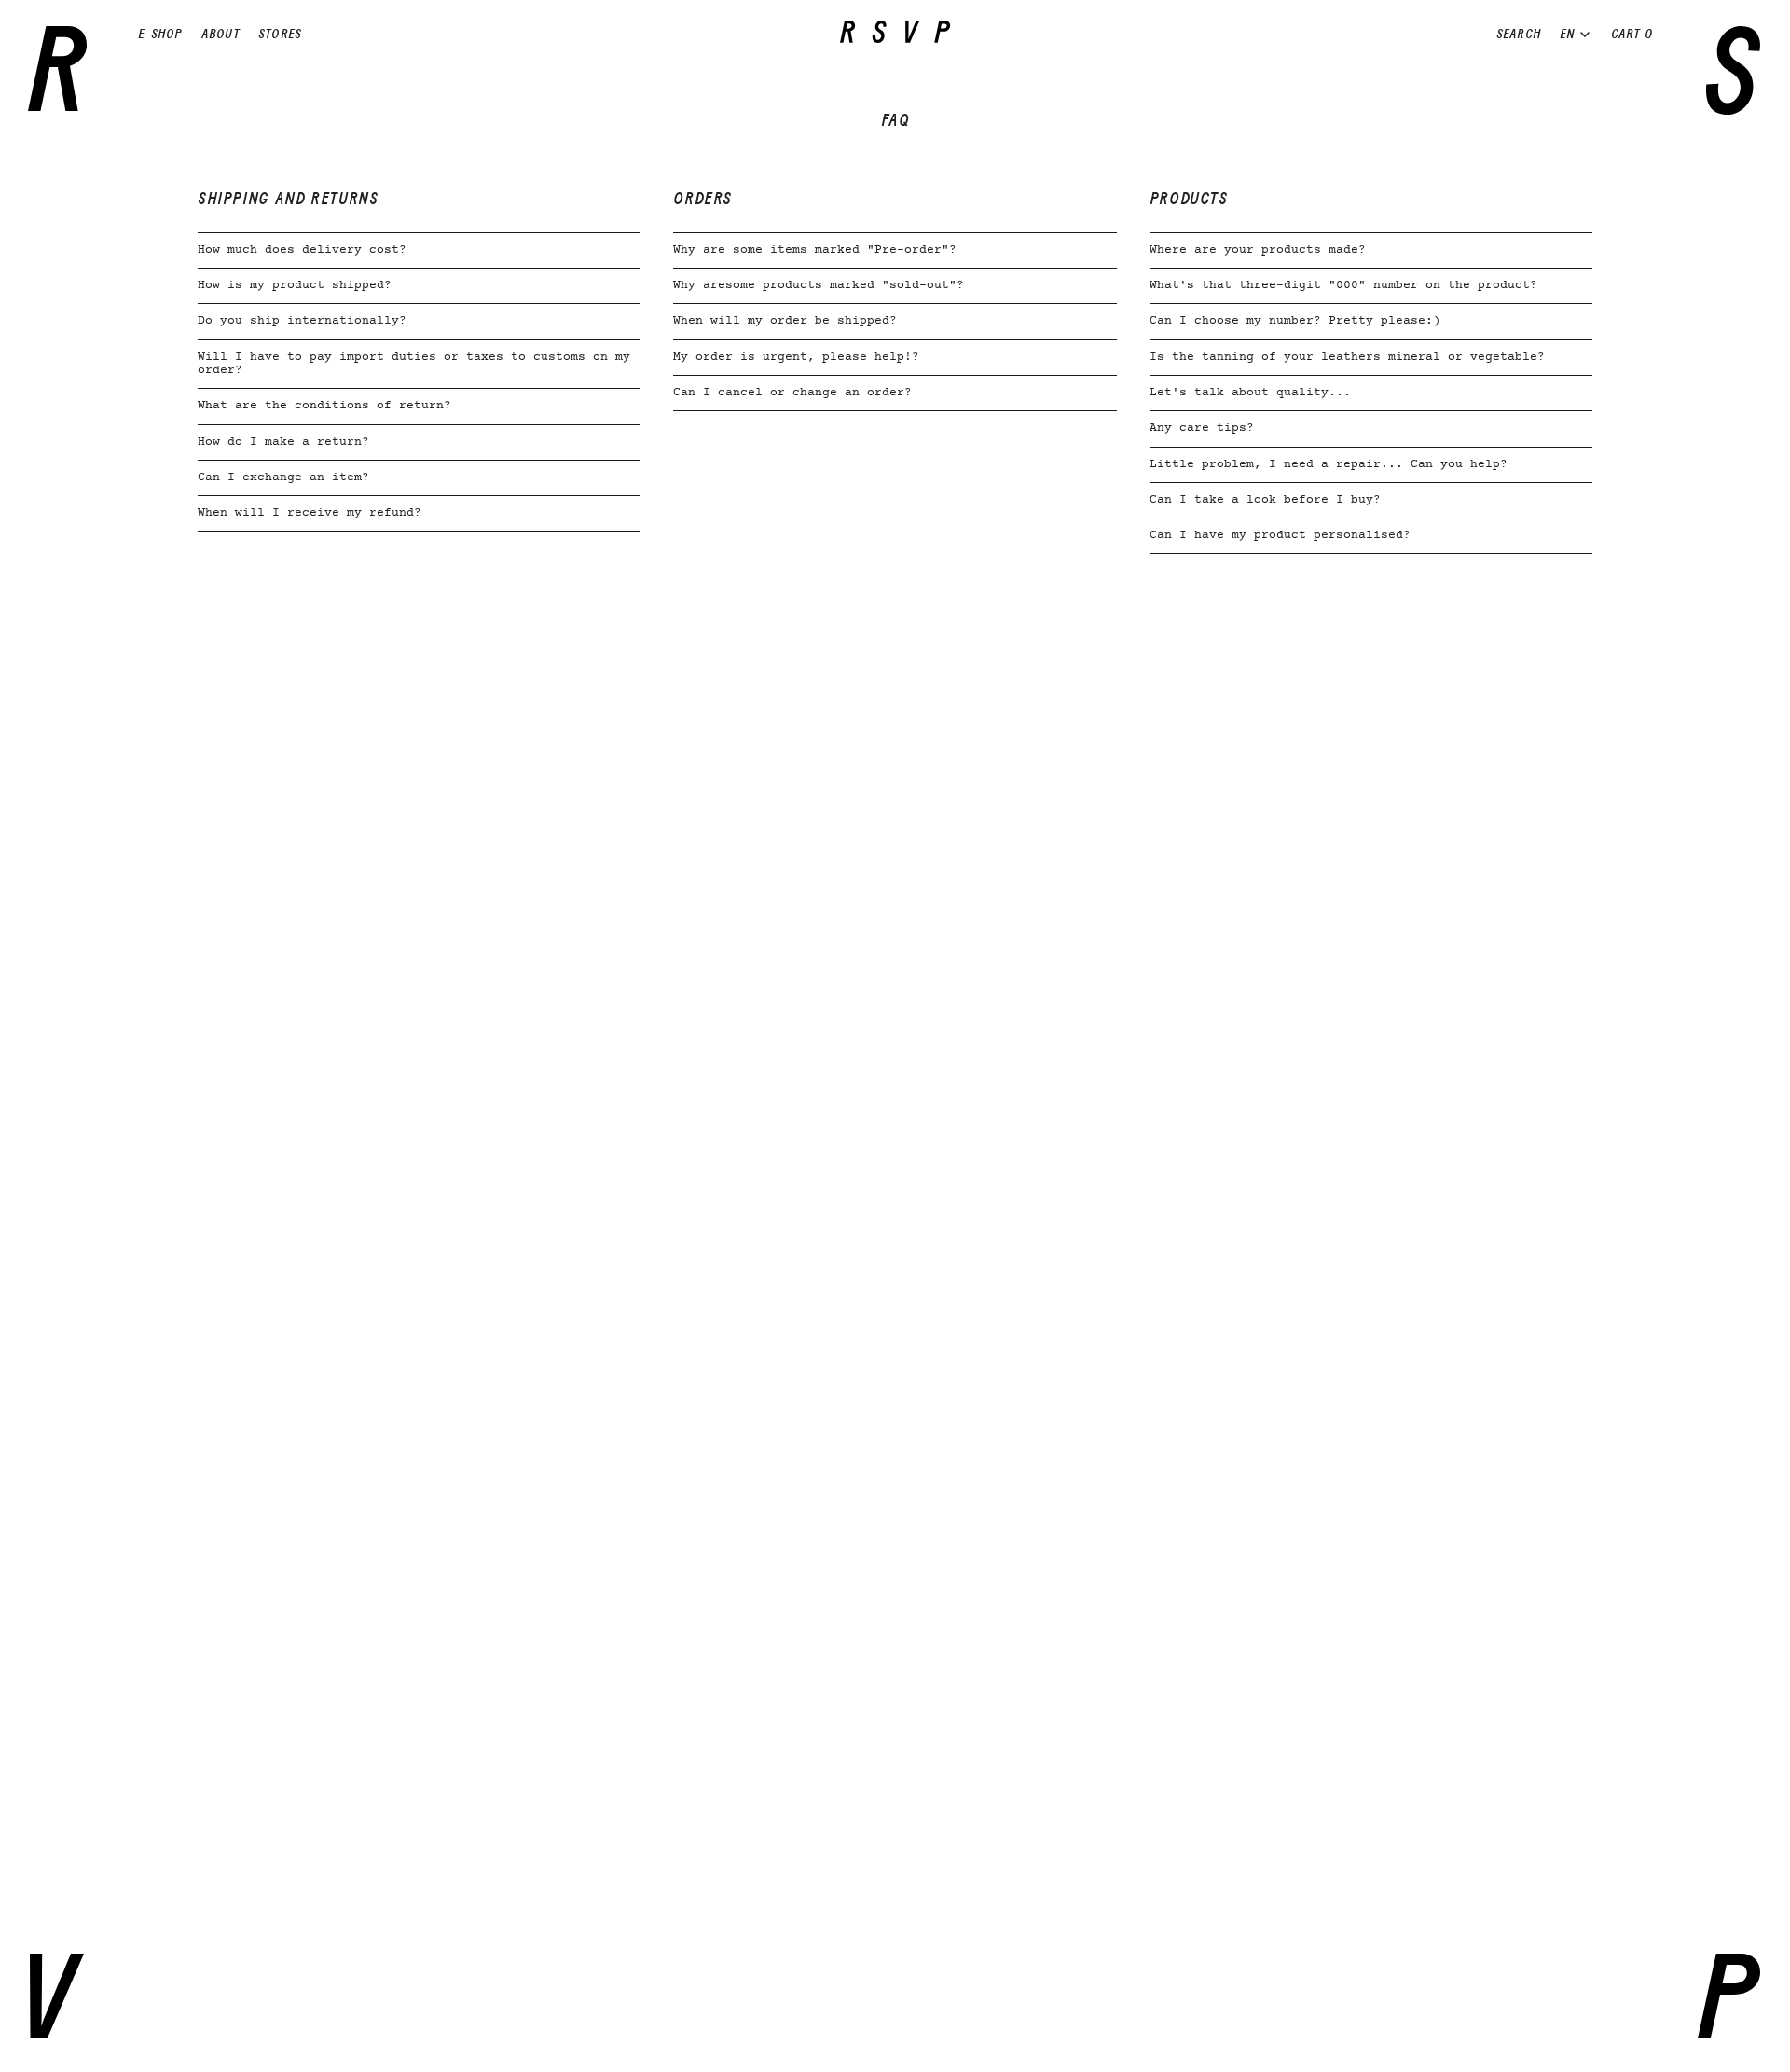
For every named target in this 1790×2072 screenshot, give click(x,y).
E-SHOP (160, 34)
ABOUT (220, 34)
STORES (280, 34)
